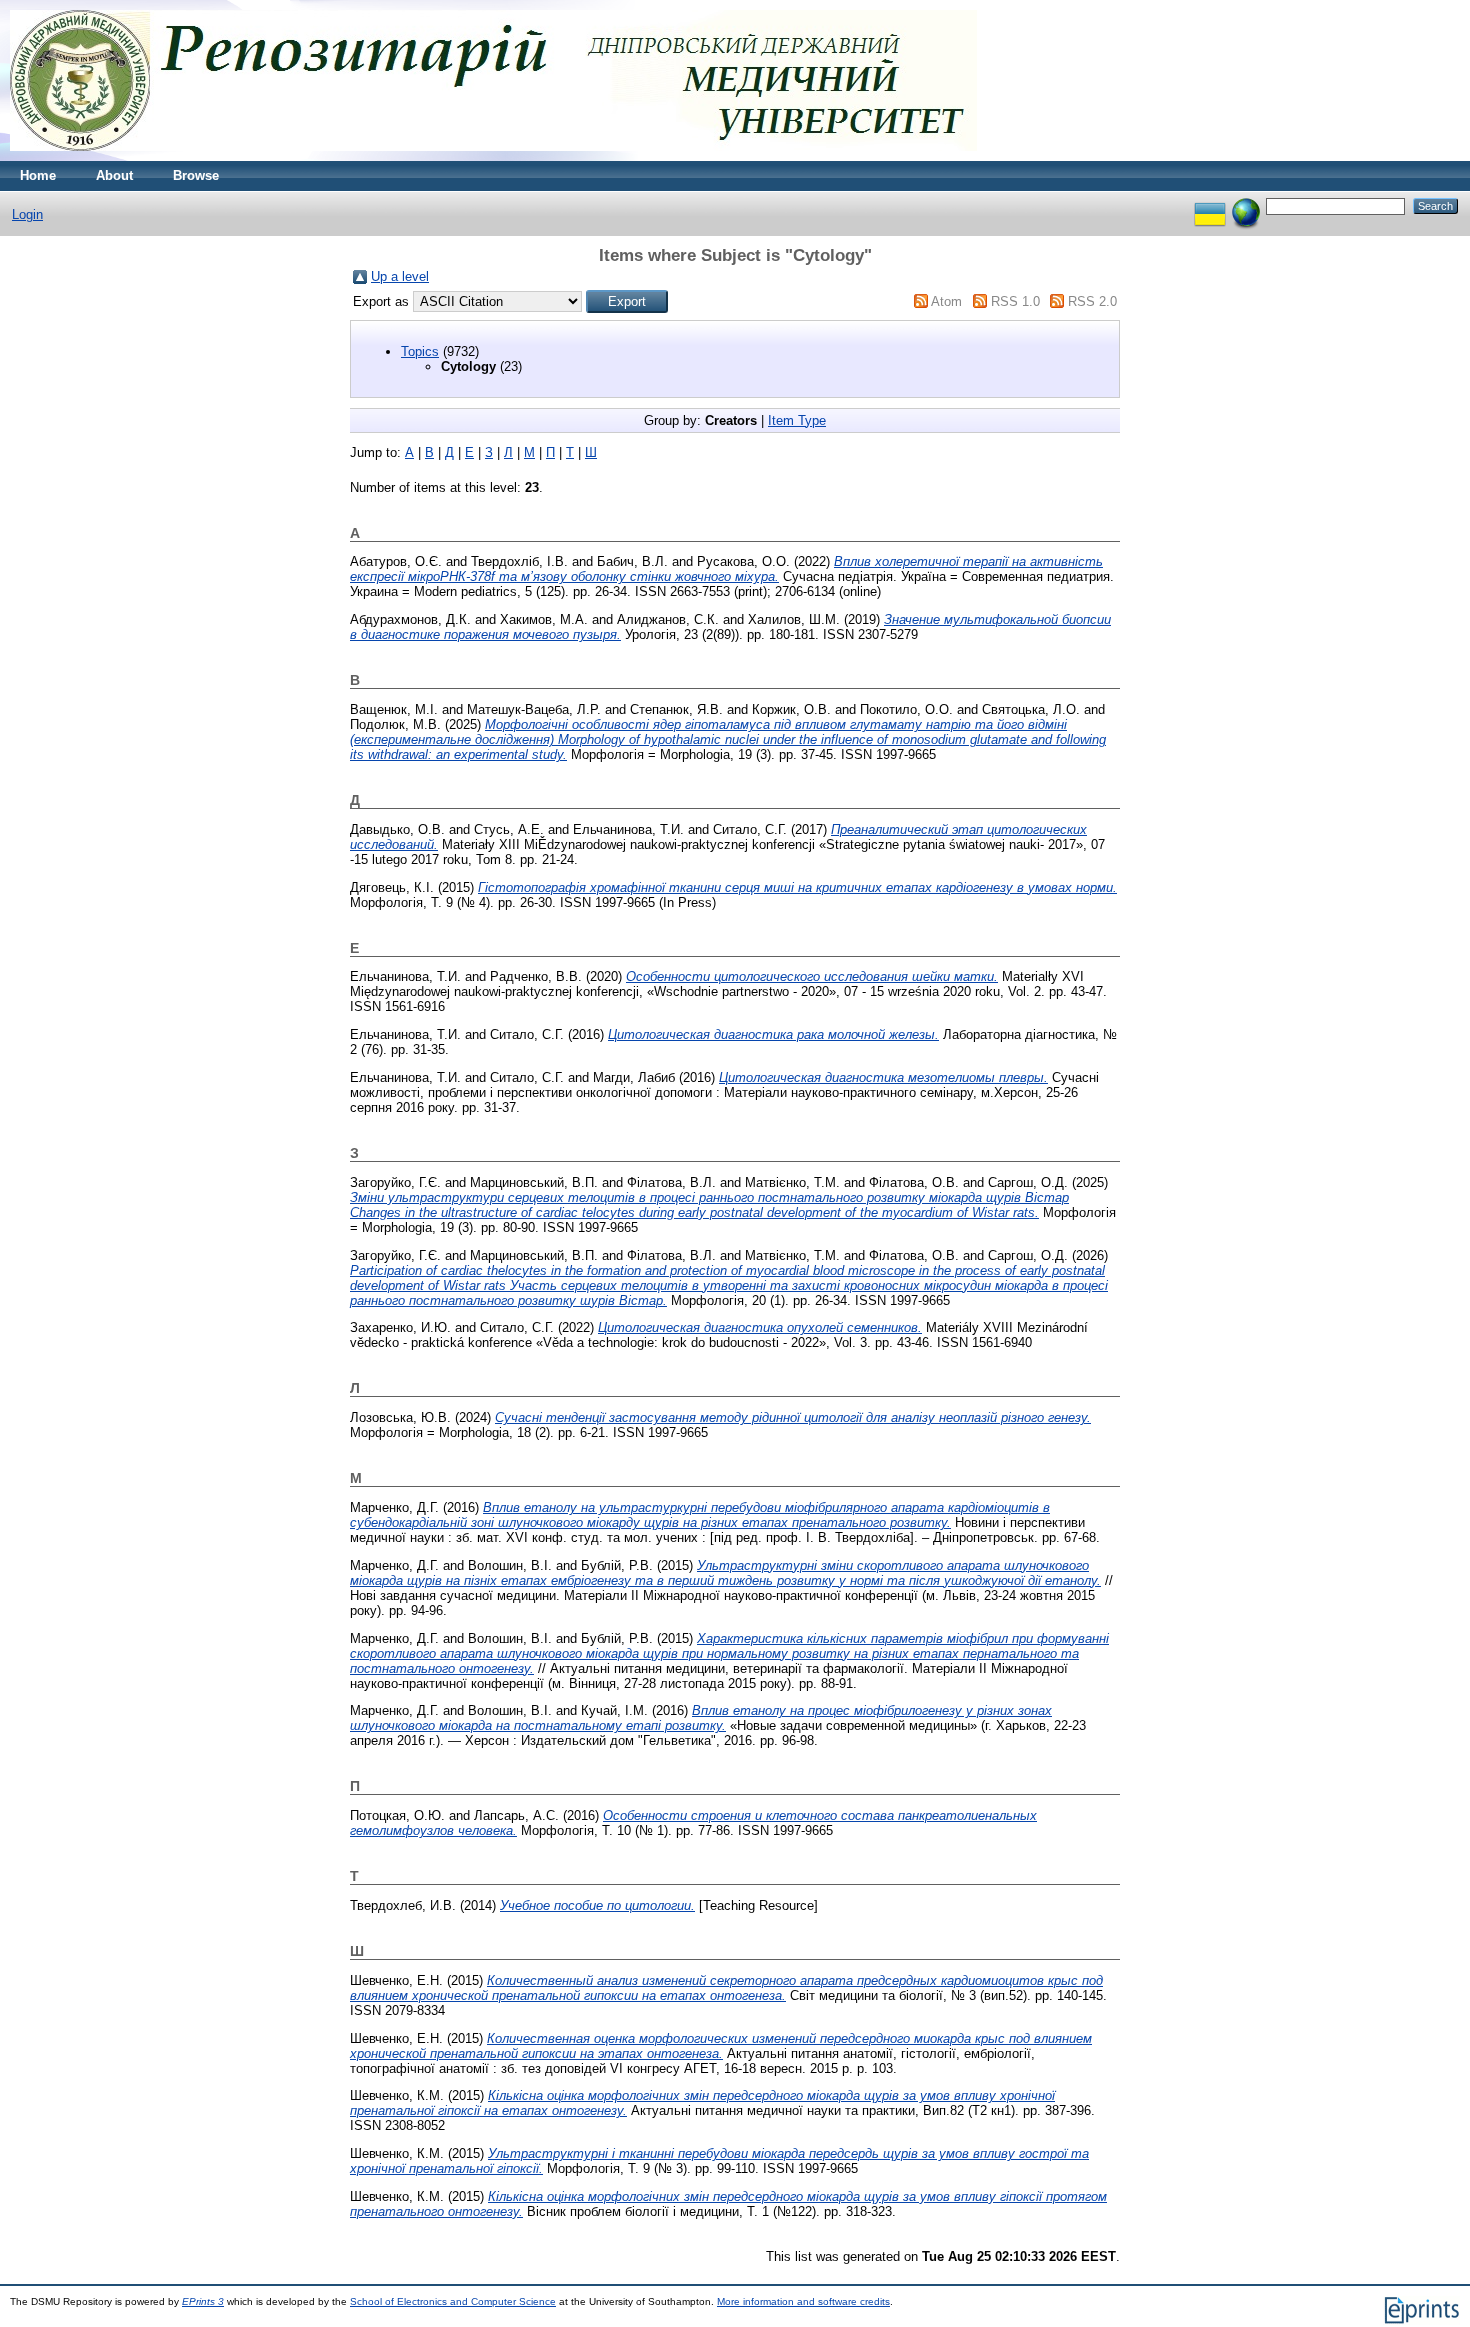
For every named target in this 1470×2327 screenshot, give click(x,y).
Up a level (400, 276)
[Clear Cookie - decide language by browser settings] (1246, 205)
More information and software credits (803, 2301)
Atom (946, 301)
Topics (420, 351)
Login (27, 214)
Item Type (797, 420)
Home (38, 175)
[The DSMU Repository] (493, 156)
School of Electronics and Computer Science (453, 2301)
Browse (196, 175)
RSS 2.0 (1092, 301)
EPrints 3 (203, 2301)
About (114, 175)
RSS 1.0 (1015, 301)
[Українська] (1210, 205)
